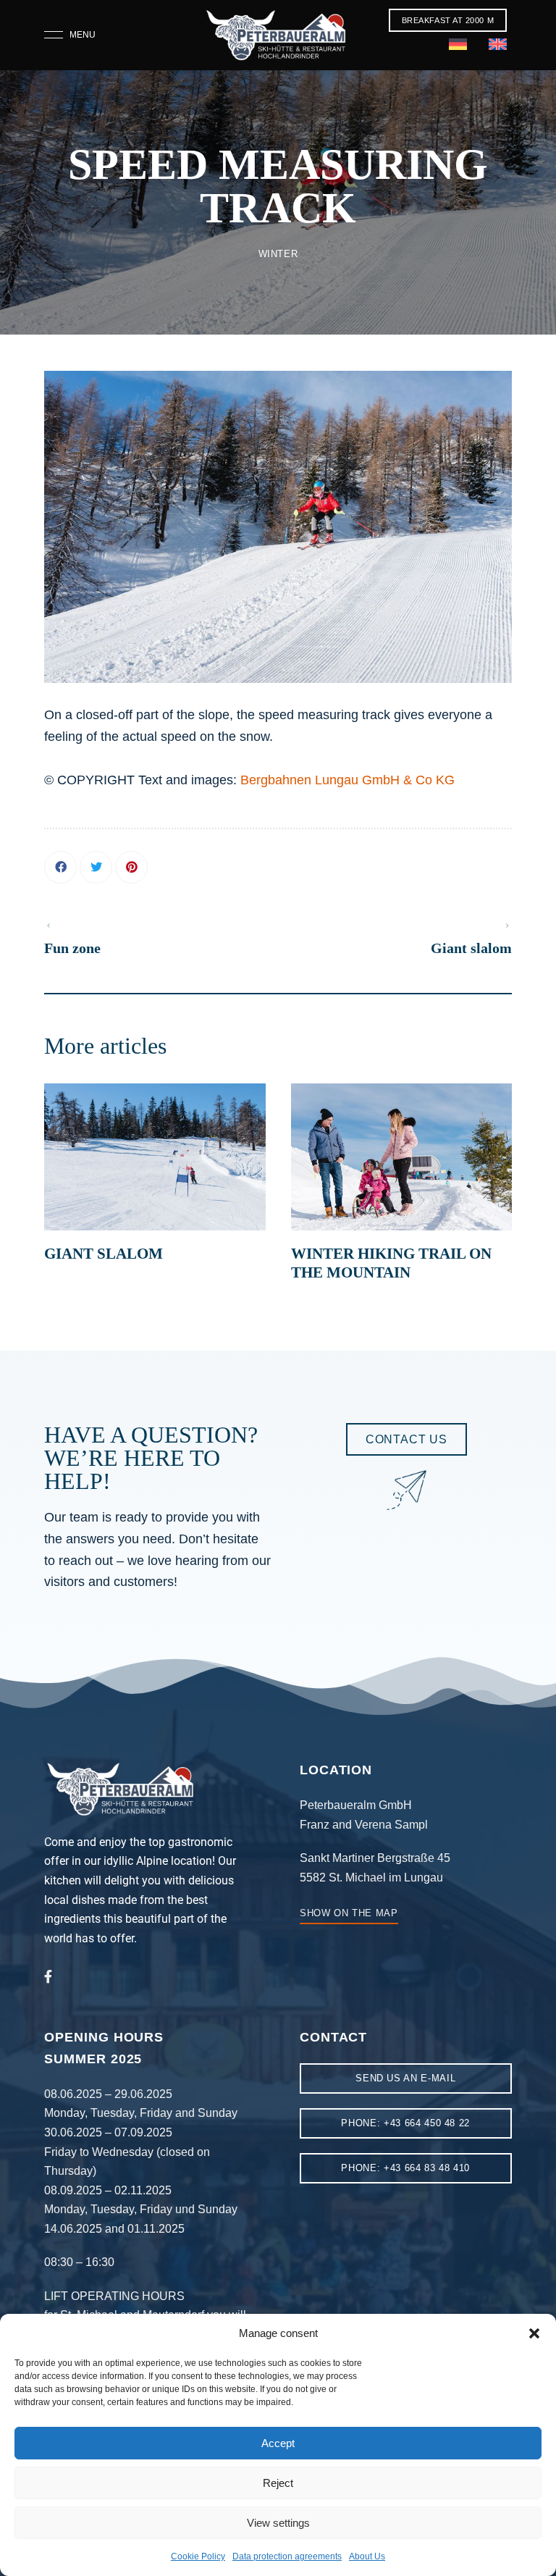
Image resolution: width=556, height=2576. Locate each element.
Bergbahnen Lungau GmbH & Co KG (347, 780)
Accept (278, 2443)
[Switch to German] (458, 46)
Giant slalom (104, 1254)
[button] (534, 2333)
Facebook (48, 1976)
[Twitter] (96, 867)
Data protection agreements (287, 2556)
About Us (367, 2556)
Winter (278, 254)
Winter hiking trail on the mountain (391, 1263)
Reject (278, 2483)
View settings (278, 2523)
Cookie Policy (198, 2556)
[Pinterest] (131, 867)
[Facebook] (60, 867)
